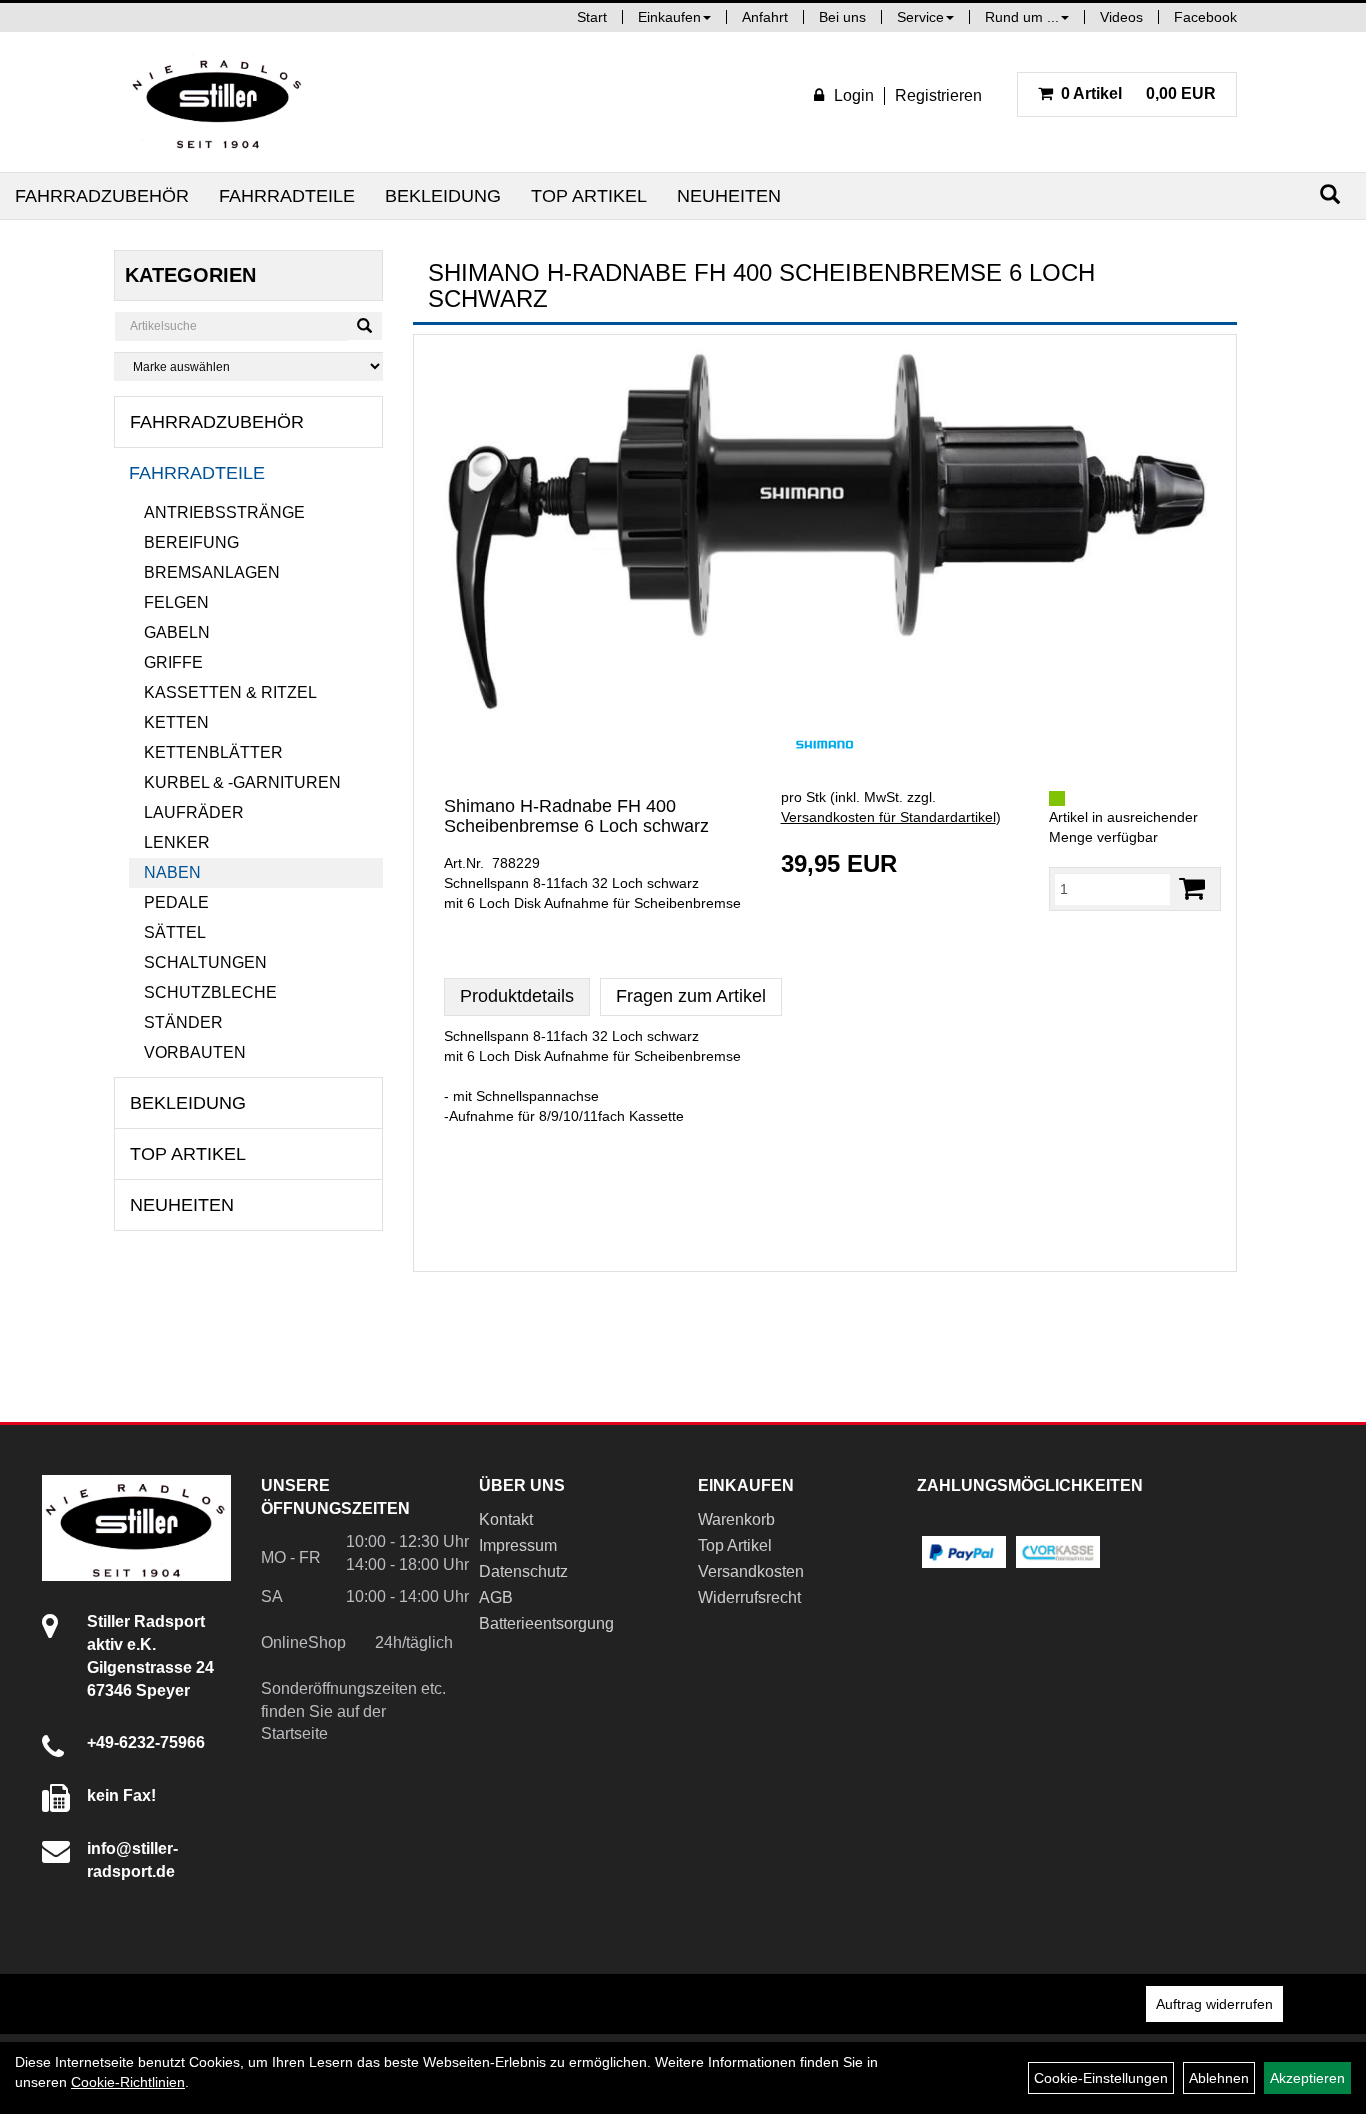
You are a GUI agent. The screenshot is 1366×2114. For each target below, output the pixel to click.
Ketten (176, 722)
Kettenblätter (213, 752)
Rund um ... (1022, 17)
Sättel (175, 932)
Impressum (518, 1545)
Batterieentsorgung (546, 1623)
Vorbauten (195, 1052)
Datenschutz (523, 1571)
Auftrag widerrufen (1214, 2004)
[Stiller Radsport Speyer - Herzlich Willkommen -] (218, 102)
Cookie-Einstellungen (1101, 2078)
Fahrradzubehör (102, 196)
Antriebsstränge (224, 512)
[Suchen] (1330, 194)
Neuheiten (729, 196)
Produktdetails (517, 996)
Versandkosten (751, 1571)
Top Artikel (589, 196)
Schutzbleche (210, 992)
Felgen (176, 602)
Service (920, 17)
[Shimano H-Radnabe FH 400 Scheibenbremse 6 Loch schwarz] (825, 531)
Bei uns (842, 17)
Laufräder (194, 812)
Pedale (176, 902)
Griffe (173, 662)
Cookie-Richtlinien (128, 2082)
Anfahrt (765, 17)
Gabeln (177, 632)
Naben (172, 872)
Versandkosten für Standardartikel (888, 817)
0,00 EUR (1138, 93)
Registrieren (938, 95)
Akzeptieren (1307, 2078)
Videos (1121, 17)
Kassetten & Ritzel (230, 692)
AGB (496, 1597)
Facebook (1205, 17)
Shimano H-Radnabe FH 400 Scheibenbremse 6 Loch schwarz (576, 816)
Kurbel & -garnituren (242, 782)
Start (592, 17)
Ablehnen (1219, 2078)
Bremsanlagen (212, 572)
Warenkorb (736, 1519)
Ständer (183, 1022)
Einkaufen (669, 17)
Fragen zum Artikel (691, 996)
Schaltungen (205, 962)
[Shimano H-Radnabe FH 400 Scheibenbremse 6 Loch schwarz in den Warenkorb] (1192, 888)
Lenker (177, 842)
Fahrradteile (287, 196)
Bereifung (191, 542)
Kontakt (506, 1519)
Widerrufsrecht (749, 1597)
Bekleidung (443, 196)
